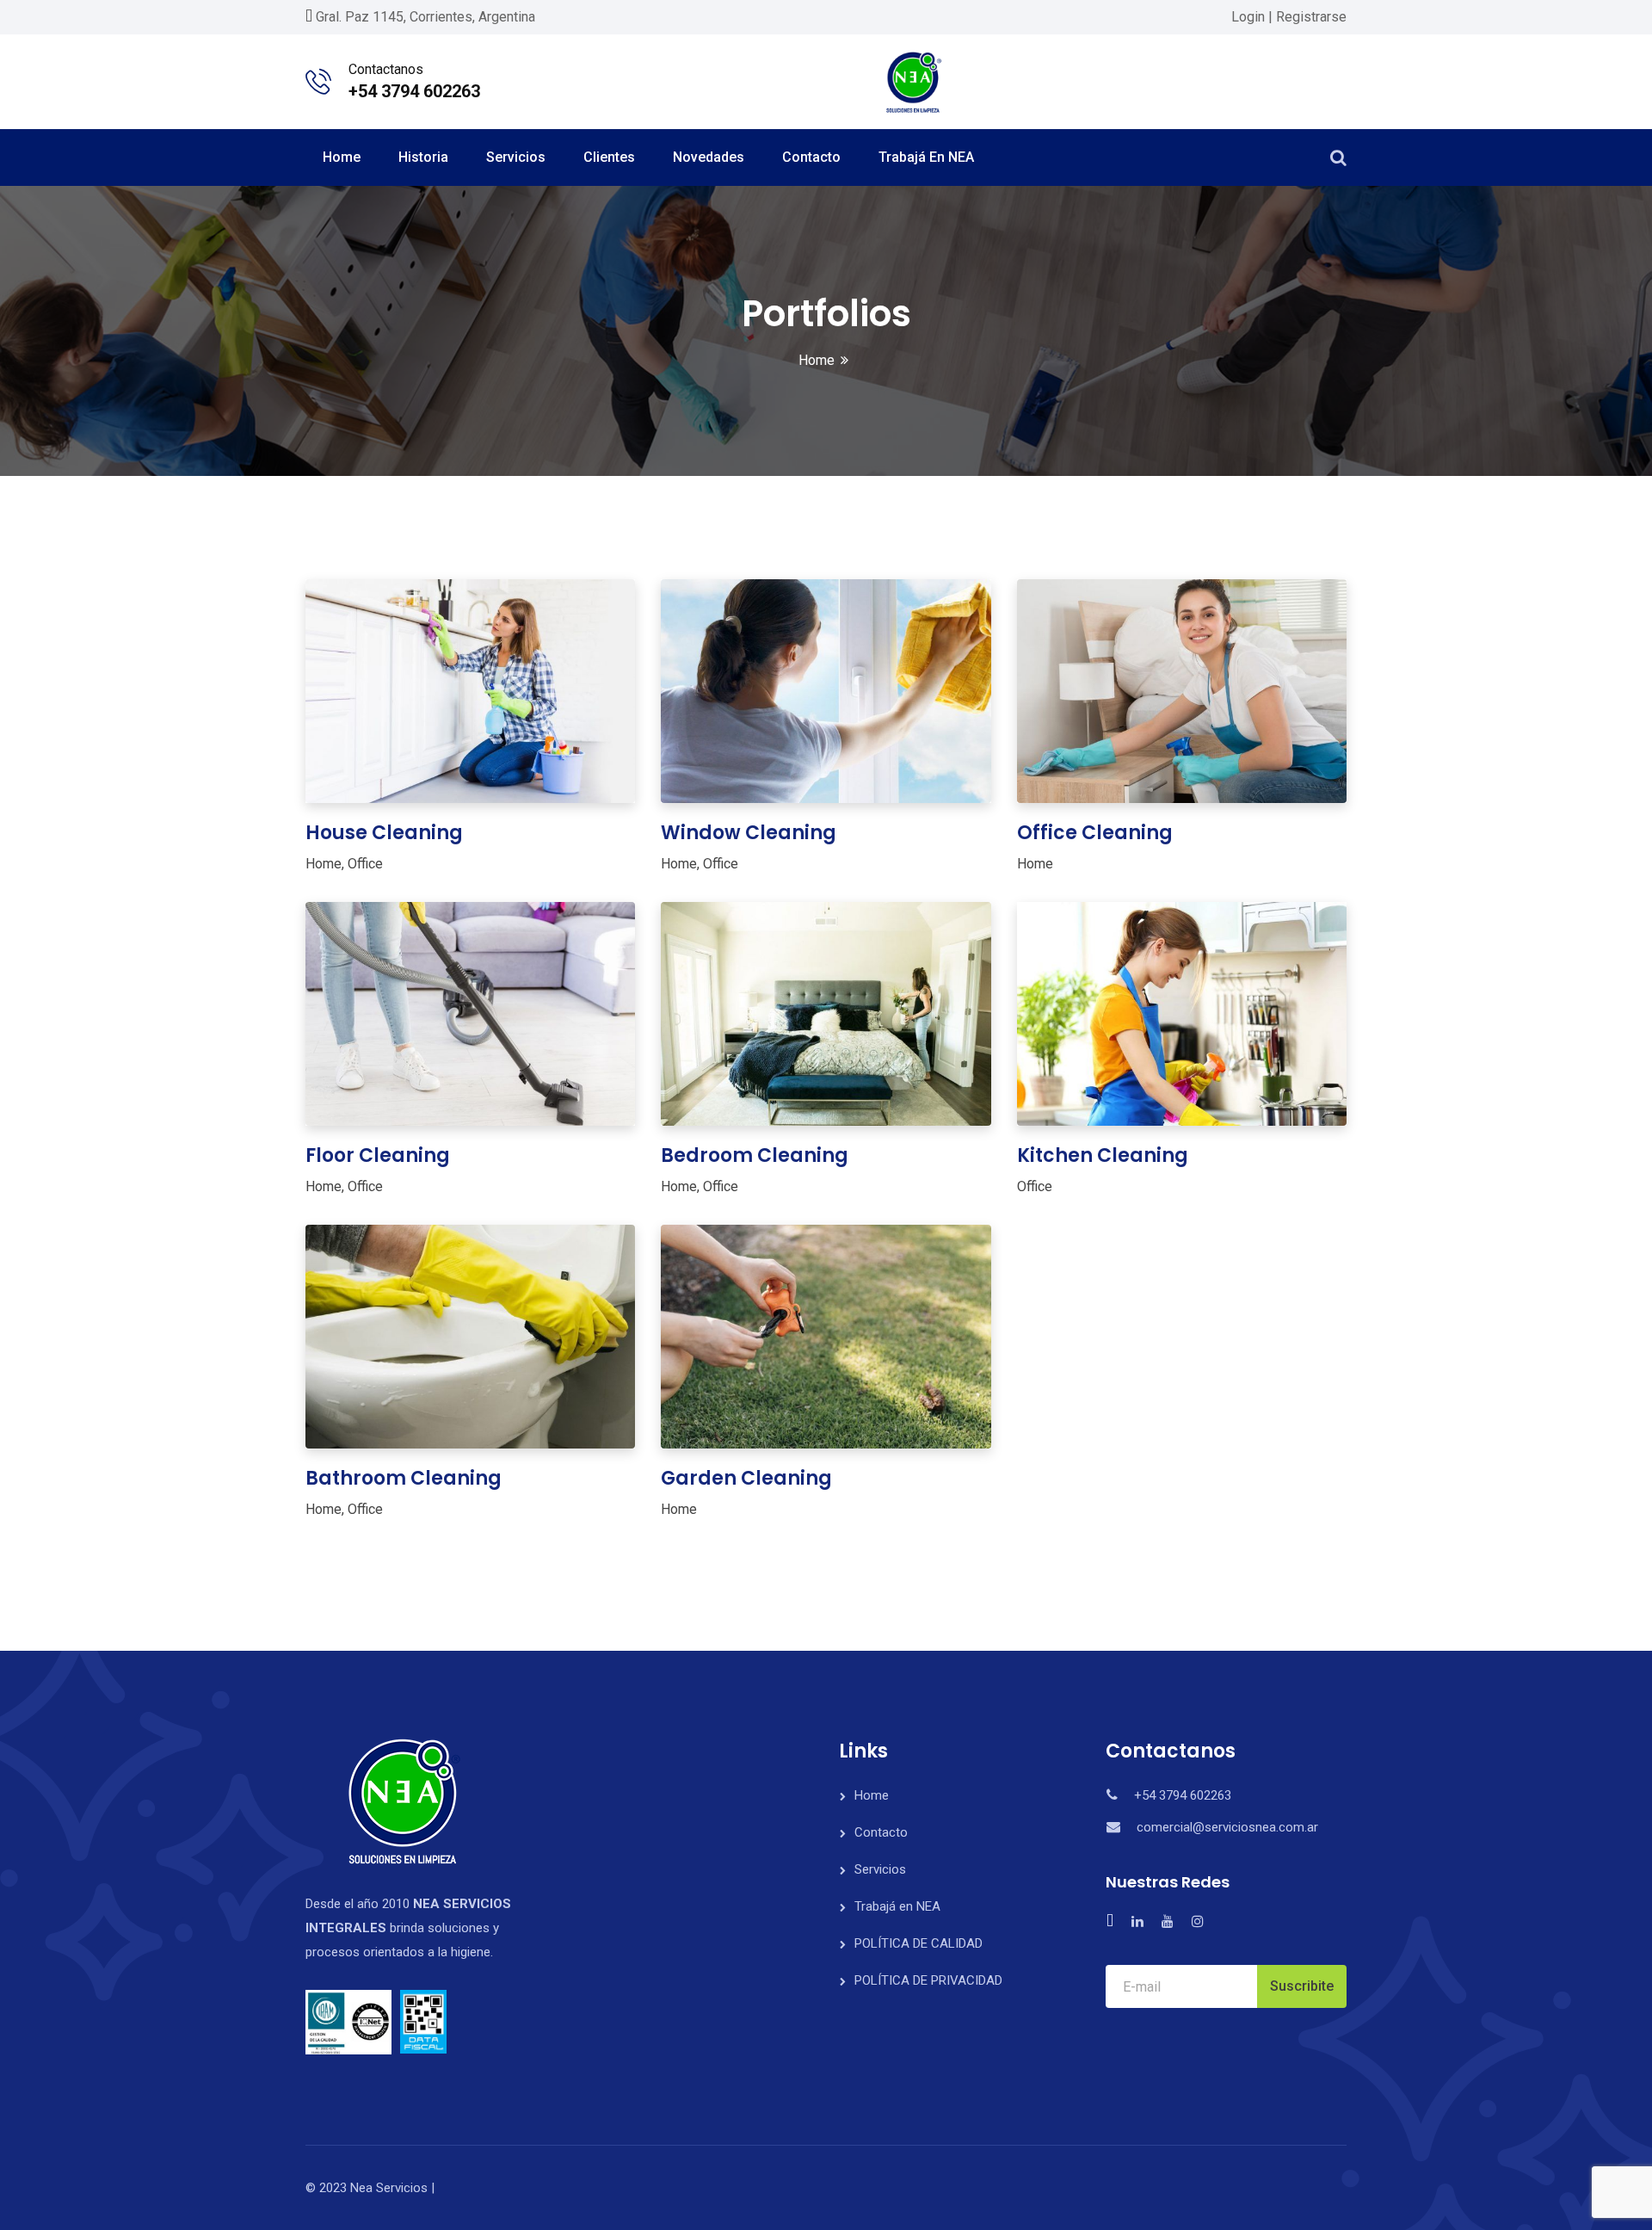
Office (365, 864)
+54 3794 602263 (414, 91)
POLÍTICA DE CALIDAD (918, 1943)
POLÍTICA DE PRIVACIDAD (928, 1980)
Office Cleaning (1095, 833)
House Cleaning (384, 833)
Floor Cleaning (378, 1155)
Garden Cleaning (746, 1478)
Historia (423, 157)
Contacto (811, 157)
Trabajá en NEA (926, 157)
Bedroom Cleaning (755, 1155)
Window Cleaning (749, 833)
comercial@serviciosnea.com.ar (1227, 1827)
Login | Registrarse (1289, 17)
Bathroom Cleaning (404, 1478)
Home (342, 157)
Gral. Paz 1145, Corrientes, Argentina (425, 17)
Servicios (516, 157)
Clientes (609, 157)
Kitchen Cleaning (1103, 1155)
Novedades (709, 157)
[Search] (1338, 158)
